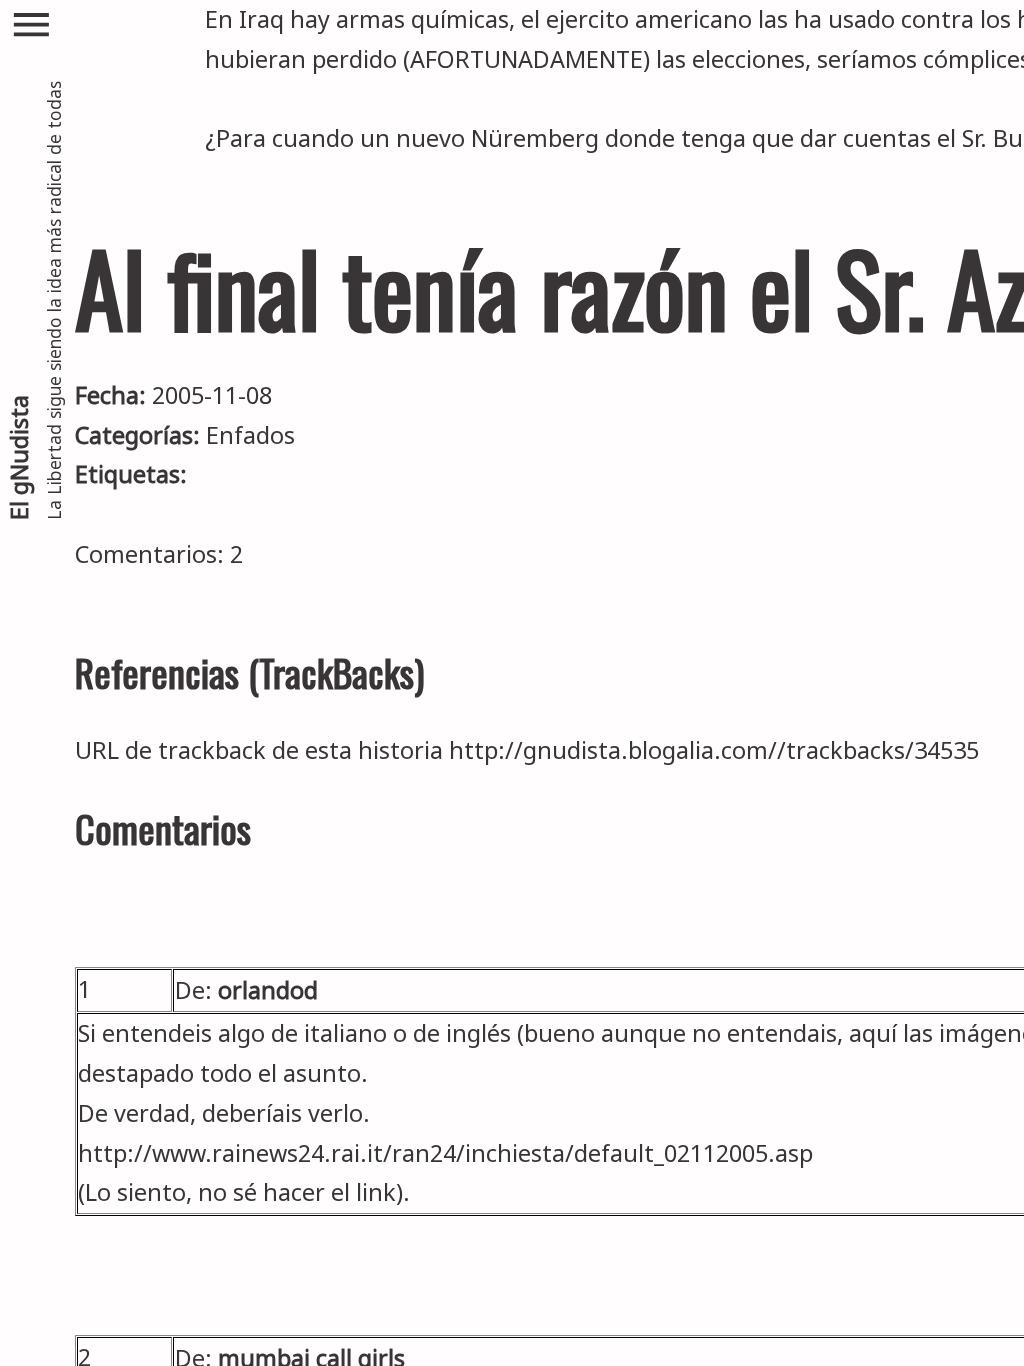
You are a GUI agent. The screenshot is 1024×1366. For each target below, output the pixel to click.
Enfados (250, 435)
